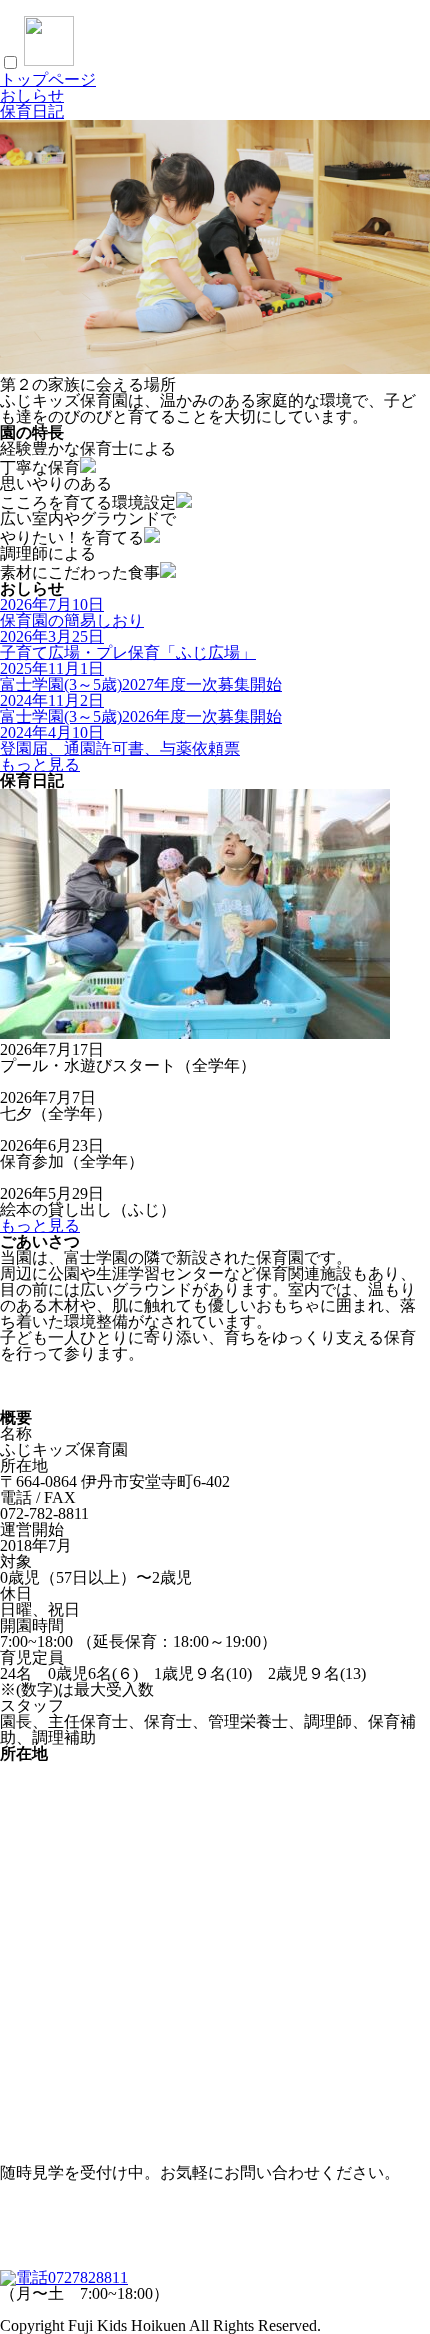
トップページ (48, 79)
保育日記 (32, 111)
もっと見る (40, 764)
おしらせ (32, 95)
